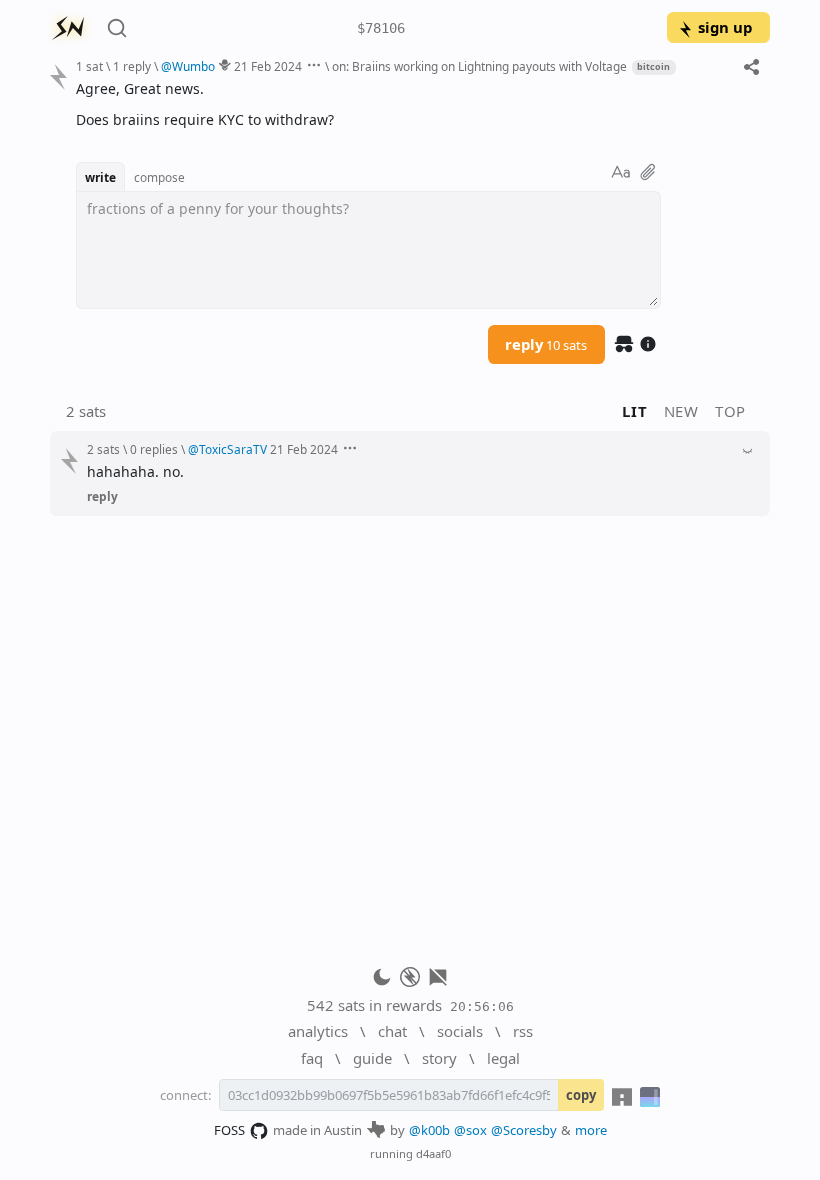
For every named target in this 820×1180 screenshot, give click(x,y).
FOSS (229, 1130)
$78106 (381, 28)
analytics (318, 1031)
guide (372, 1058)
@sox (470, 1130)
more (591, 1130)
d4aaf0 (433, 1153)
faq (312, 1058)
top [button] (730, 411)
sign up (725, 27)
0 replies (154, 449)
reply (546, 344)
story (439, 1058)
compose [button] (159, 177)
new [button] (681, 411)
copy (581, 1095)
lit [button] (634, 411)
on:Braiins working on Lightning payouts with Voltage (479, 66)
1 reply (132, 66)
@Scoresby (524, 1130)
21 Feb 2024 (268, 66)
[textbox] (415, 104)
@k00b (429, 1130)
